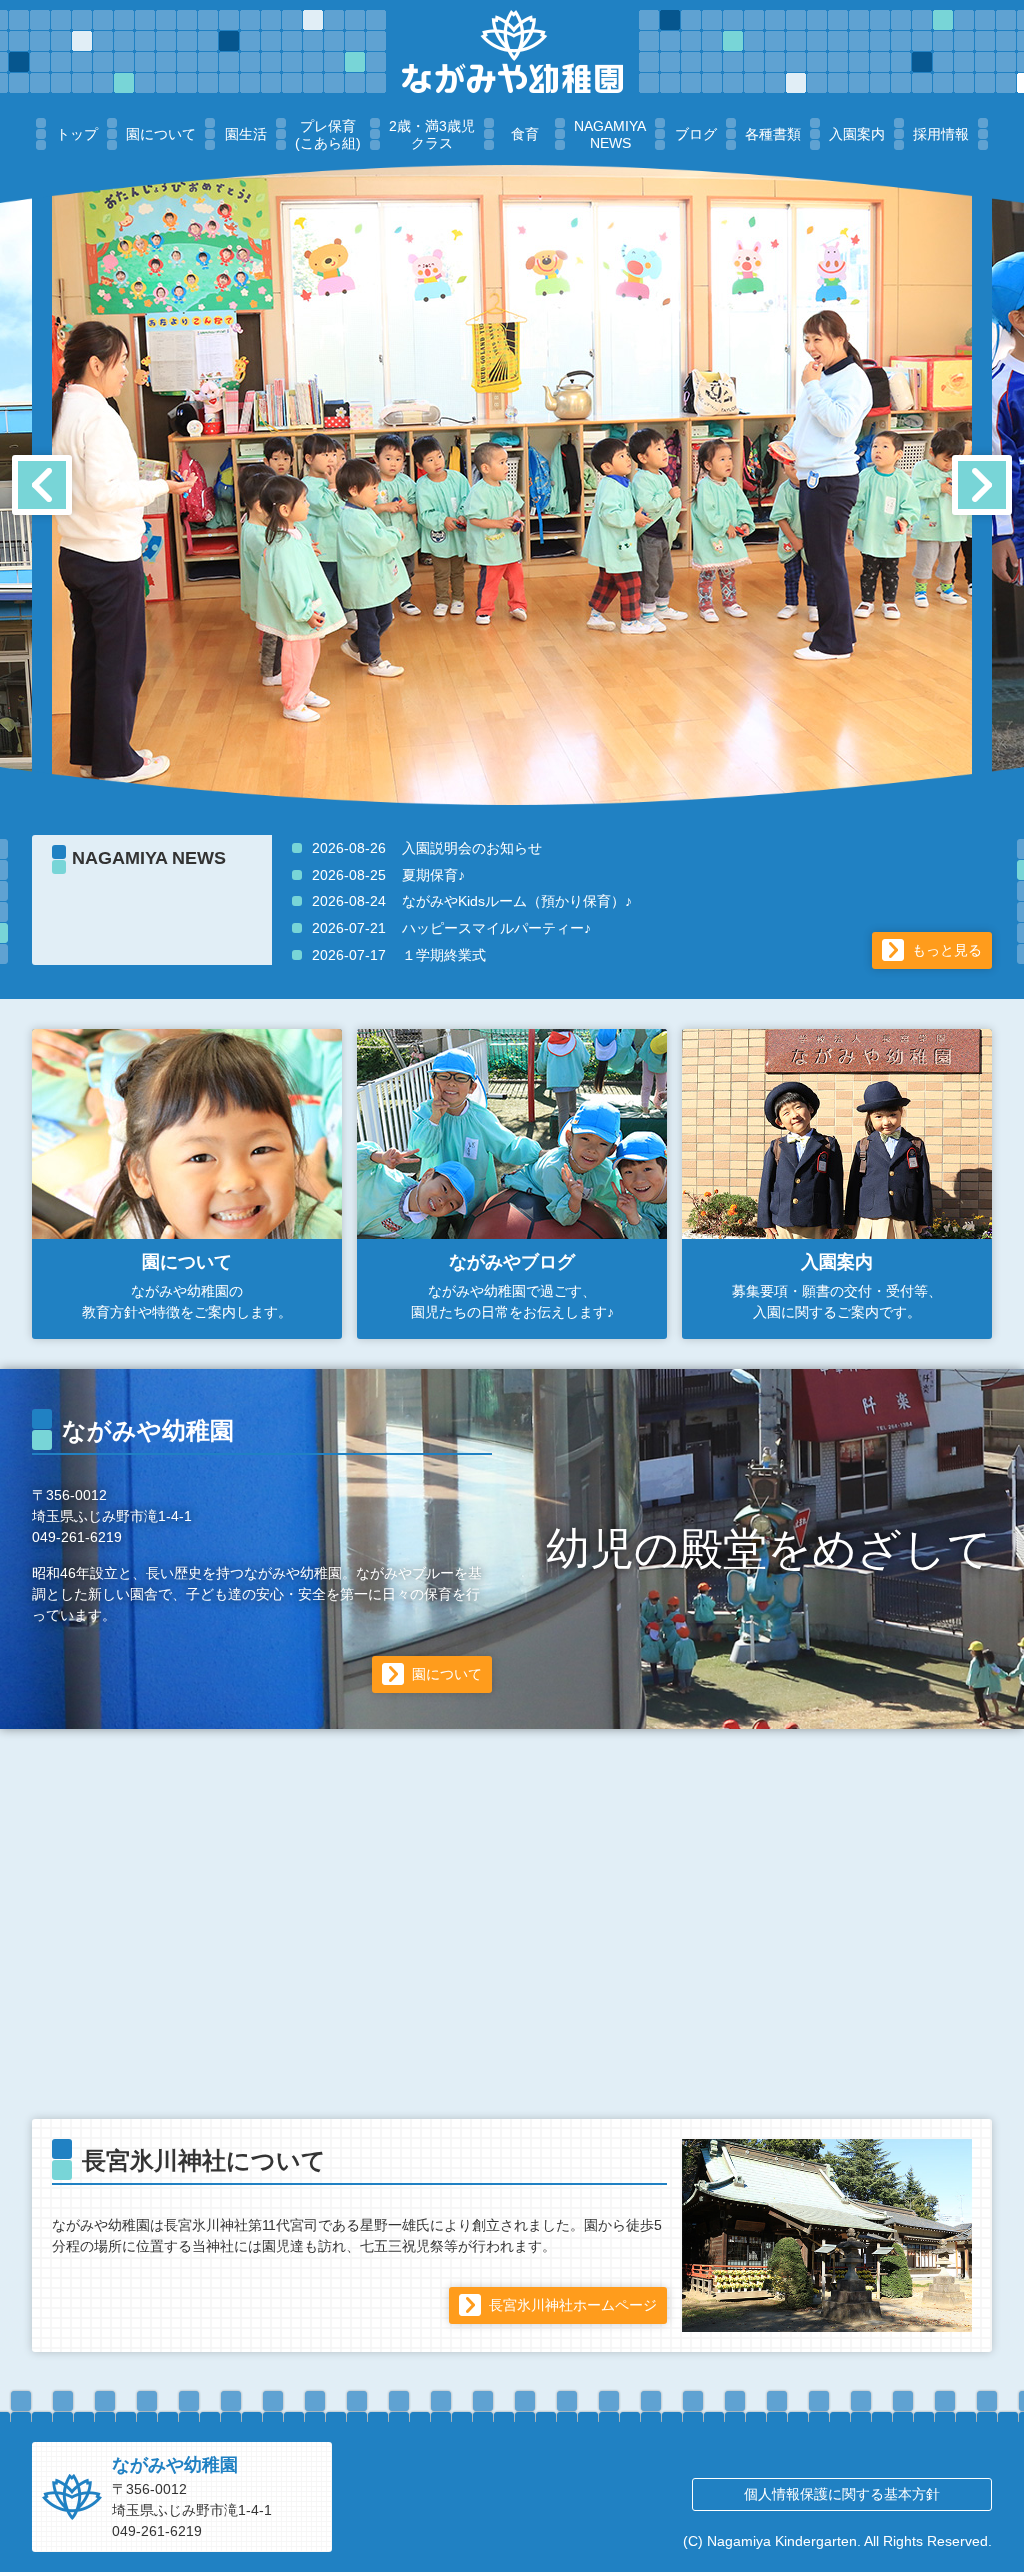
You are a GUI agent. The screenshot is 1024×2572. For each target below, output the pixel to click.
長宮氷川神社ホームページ (573, 2305)
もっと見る (947, 950)
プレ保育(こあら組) (328, 134)
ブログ (696, 134)
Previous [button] (42, 485)
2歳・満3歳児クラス (432, 134)
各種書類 (773, 134)
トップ (77, 134)
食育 (525, 134)
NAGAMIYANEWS (610, 134)
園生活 (246, 134)
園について (161, 134)
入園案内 (857, 134)
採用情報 (941, 134)
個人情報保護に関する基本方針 (842, 2494)
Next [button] (982, 485)
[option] (512, 485)
